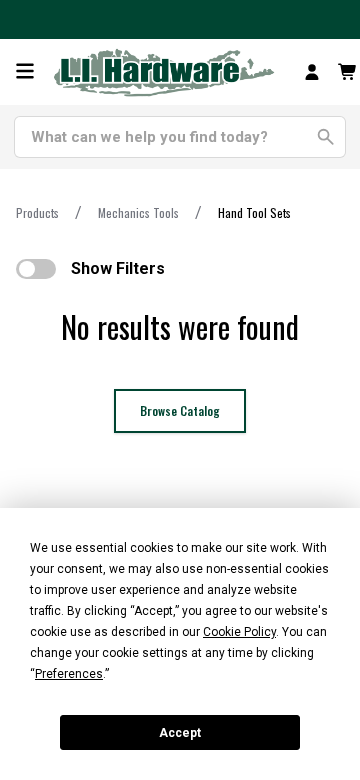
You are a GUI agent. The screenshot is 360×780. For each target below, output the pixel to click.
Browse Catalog (180, 410)
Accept (180, 733)
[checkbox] (36, 269)
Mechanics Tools (138, 212)
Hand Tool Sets (254, 212)
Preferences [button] (69, 674)
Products (37, 212)
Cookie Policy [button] (239, 632)
